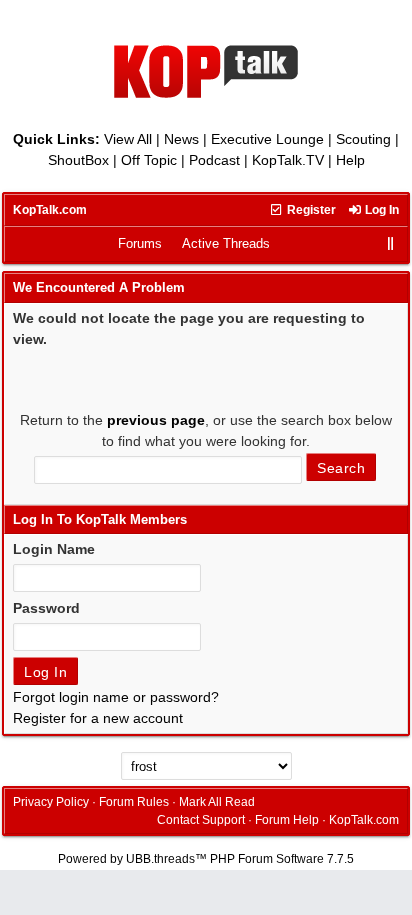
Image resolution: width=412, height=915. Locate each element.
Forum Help (287, 820)
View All (128, 139)
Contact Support (201, 820)
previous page (156, 420)
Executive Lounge (267, 139)
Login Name (54, 549)
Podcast (214, 160)
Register (310, 210)
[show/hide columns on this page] (391, 243)
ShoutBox (78, 160)
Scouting (363, 139)
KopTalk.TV (288, 160)
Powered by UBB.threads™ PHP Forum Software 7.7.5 (206, 859)
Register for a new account (98, 718)
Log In (380, 210)
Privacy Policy (51, 802)
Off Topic (149, 160)
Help (350, 160)
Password (46, 608)
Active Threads (226, 243)
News (181, 139)
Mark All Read (217, 802)
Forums (140, 243)
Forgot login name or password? (116, 697)
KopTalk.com (50, 210)
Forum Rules (134, 802)
